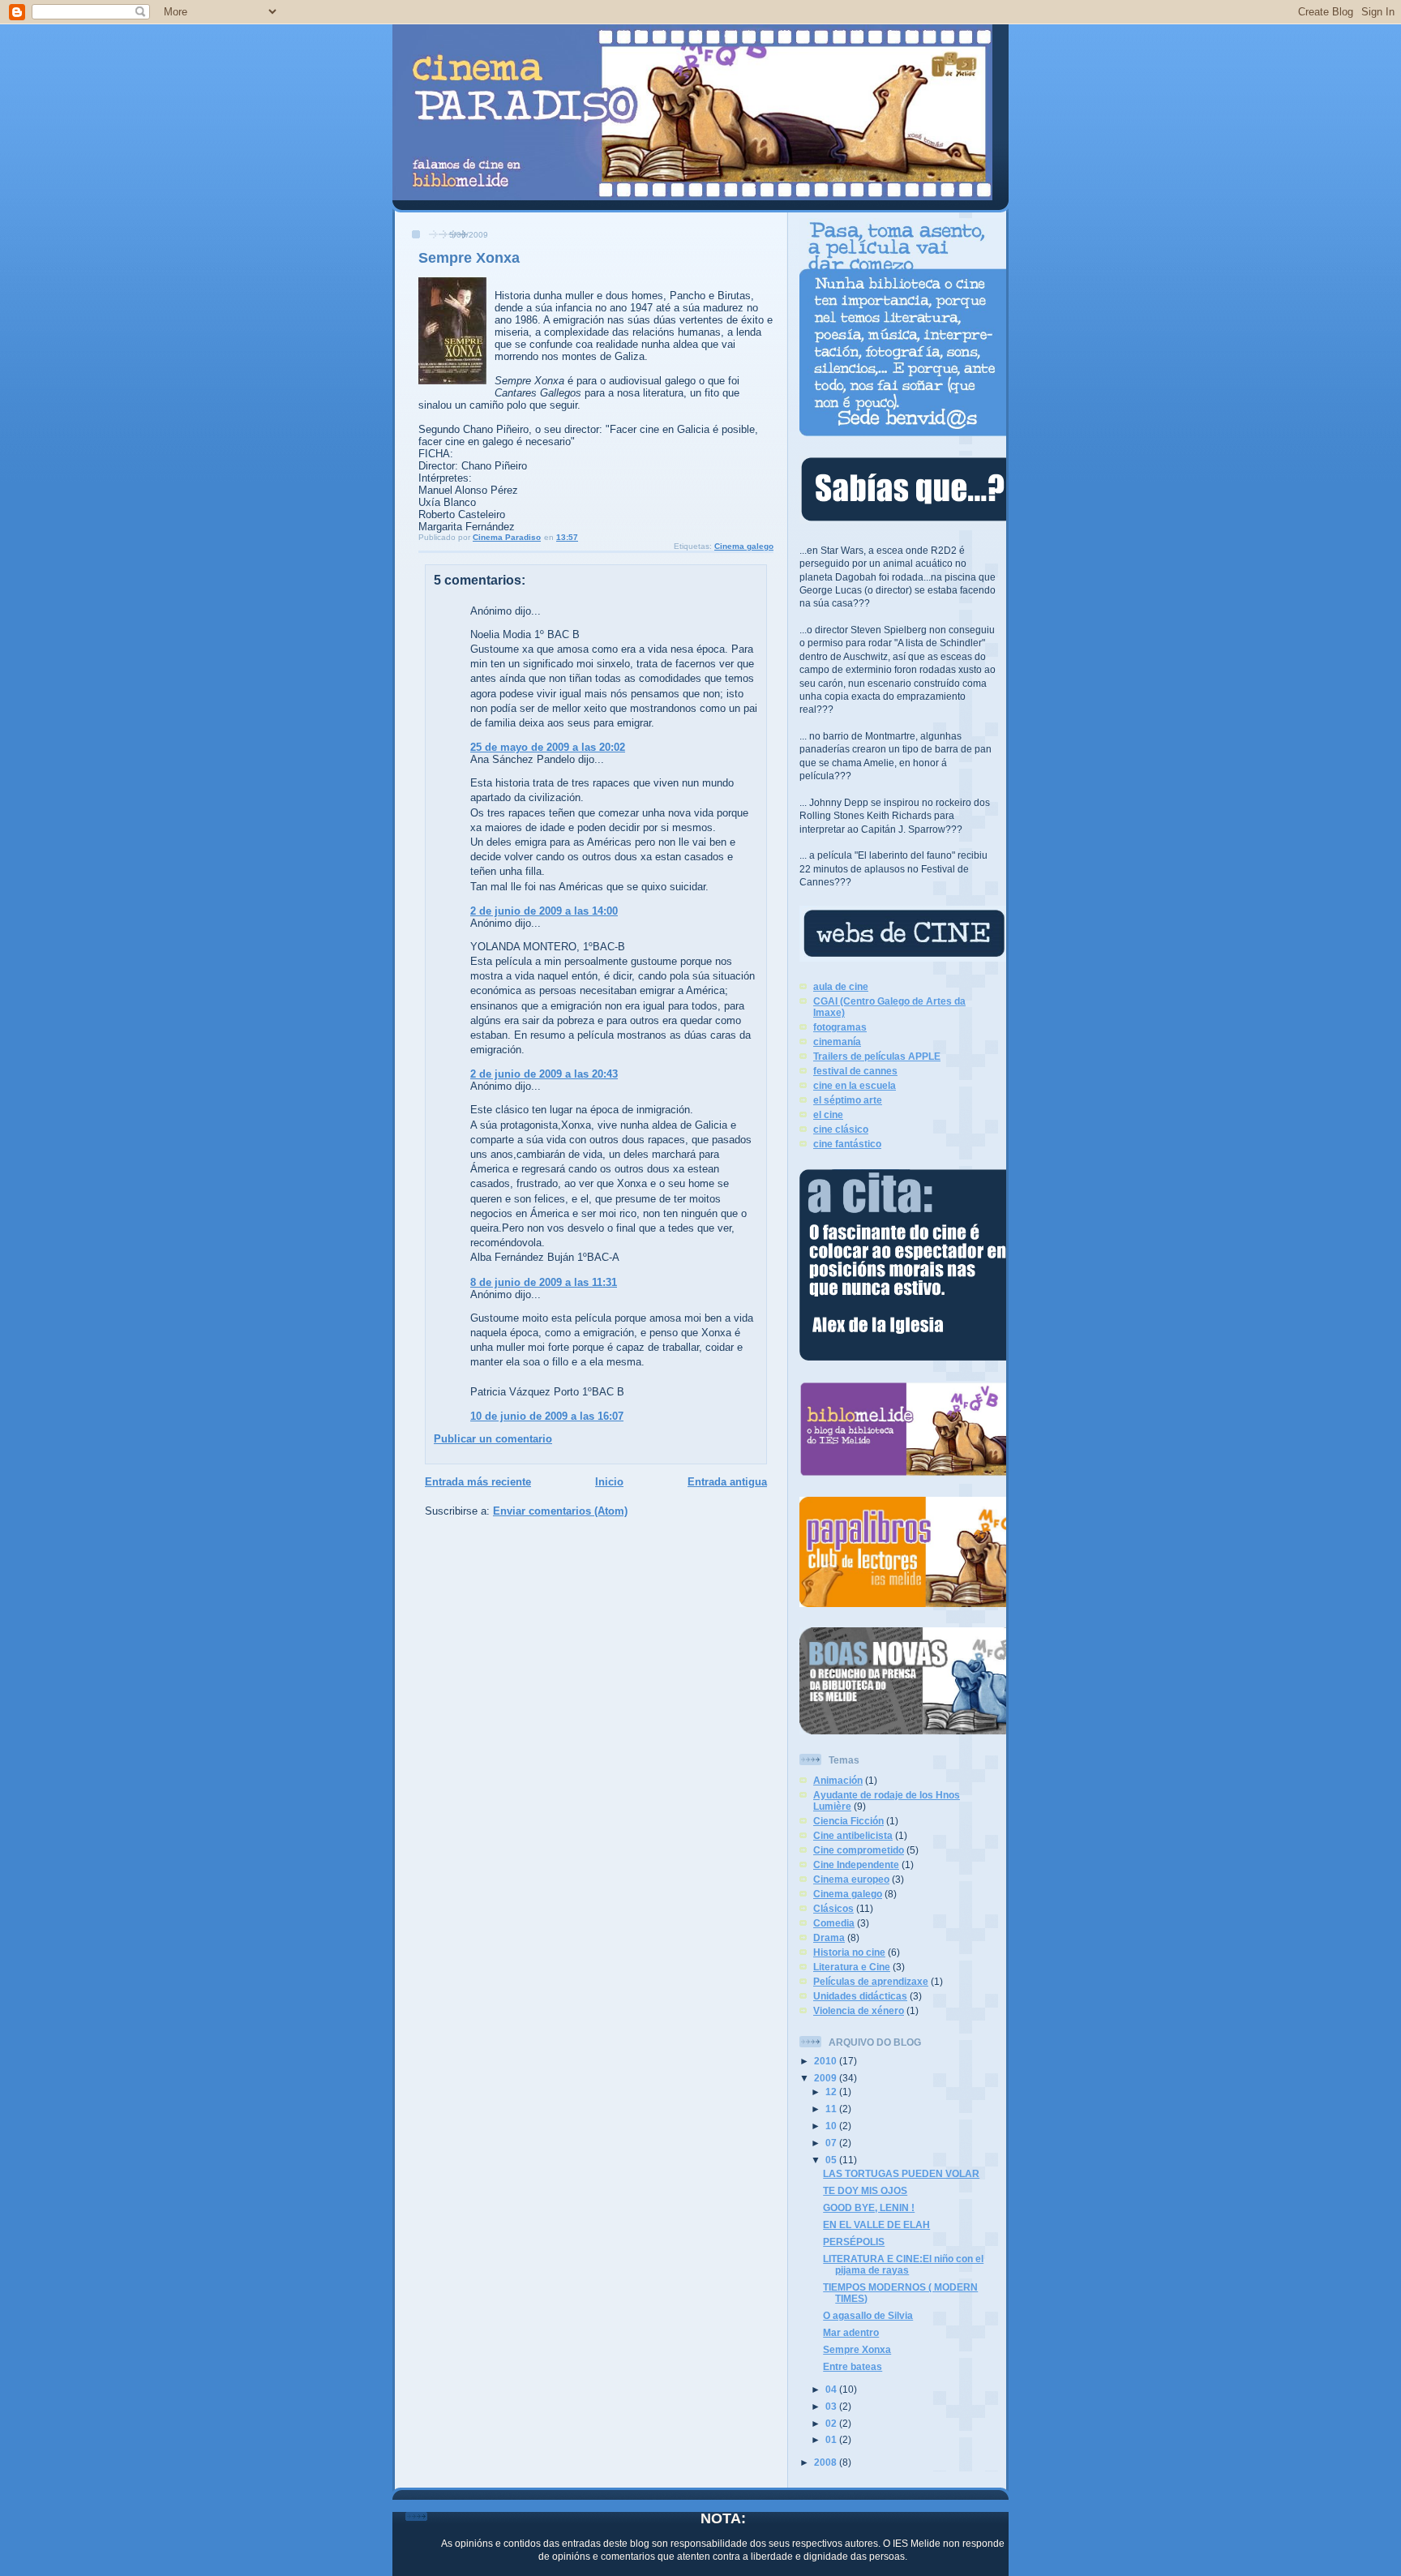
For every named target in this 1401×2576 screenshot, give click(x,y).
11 (832, 2109)
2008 (827, 2462)
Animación (838, 1780)
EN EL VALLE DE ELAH (876, 2225)
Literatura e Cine (852, 1967)
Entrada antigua (727, 1482)
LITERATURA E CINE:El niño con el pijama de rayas (903, 2264)
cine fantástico (847, 1144)
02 (832, 2423)
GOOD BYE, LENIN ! (869, 2207)
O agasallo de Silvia (868, 2315)
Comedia (834, 1923)
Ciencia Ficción (848, 1821)
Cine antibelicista (853, 1835)
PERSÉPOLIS (854, 2242)
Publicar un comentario (493, 1439)
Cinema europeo (851, 1879)
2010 (827, 2061)
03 (832, 2406)
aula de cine (841, 986)
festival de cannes (855, 1071)
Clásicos (833, 1908)
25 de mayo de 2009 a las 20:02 (548, 747)
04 (832, 2389)
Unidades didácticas (860, 1996)
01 (832, 2439)
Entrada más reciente (478, 1482)
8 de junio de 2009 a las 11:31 (544, 1282)
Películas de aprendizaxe (871, 1981)
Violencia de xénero (859, 2010)
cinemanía (837, 1042)
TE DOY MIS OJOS (865, 2190)
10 (832, 2126)
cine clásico (841, 1129)
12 (832, 2092)
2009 (827, 2078)
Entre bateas (853, 2366)
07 (832, 2143)
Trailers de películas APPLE (877, 1056)
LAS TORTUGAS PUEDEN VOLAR (901, 2173)
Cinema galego (744, 546)
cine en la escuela (855, 1085)
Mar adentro (851, 2332)
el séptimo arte (848, 1100)
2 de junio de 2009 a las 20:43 (544, 1074)
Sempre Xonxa (857, 2349)
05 (832, 2160)
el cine (828, 1114)
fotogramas (840, 1027)
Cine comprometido (859, 1850)
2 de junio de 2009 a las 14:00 (544, 911)
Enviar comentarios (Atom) (560, 1511)
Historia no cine (849, 1952)
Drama (829, 1937)
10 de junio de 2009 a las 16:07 (547, 1416)
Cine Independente (856, 1864)
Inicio (609, 1482)
